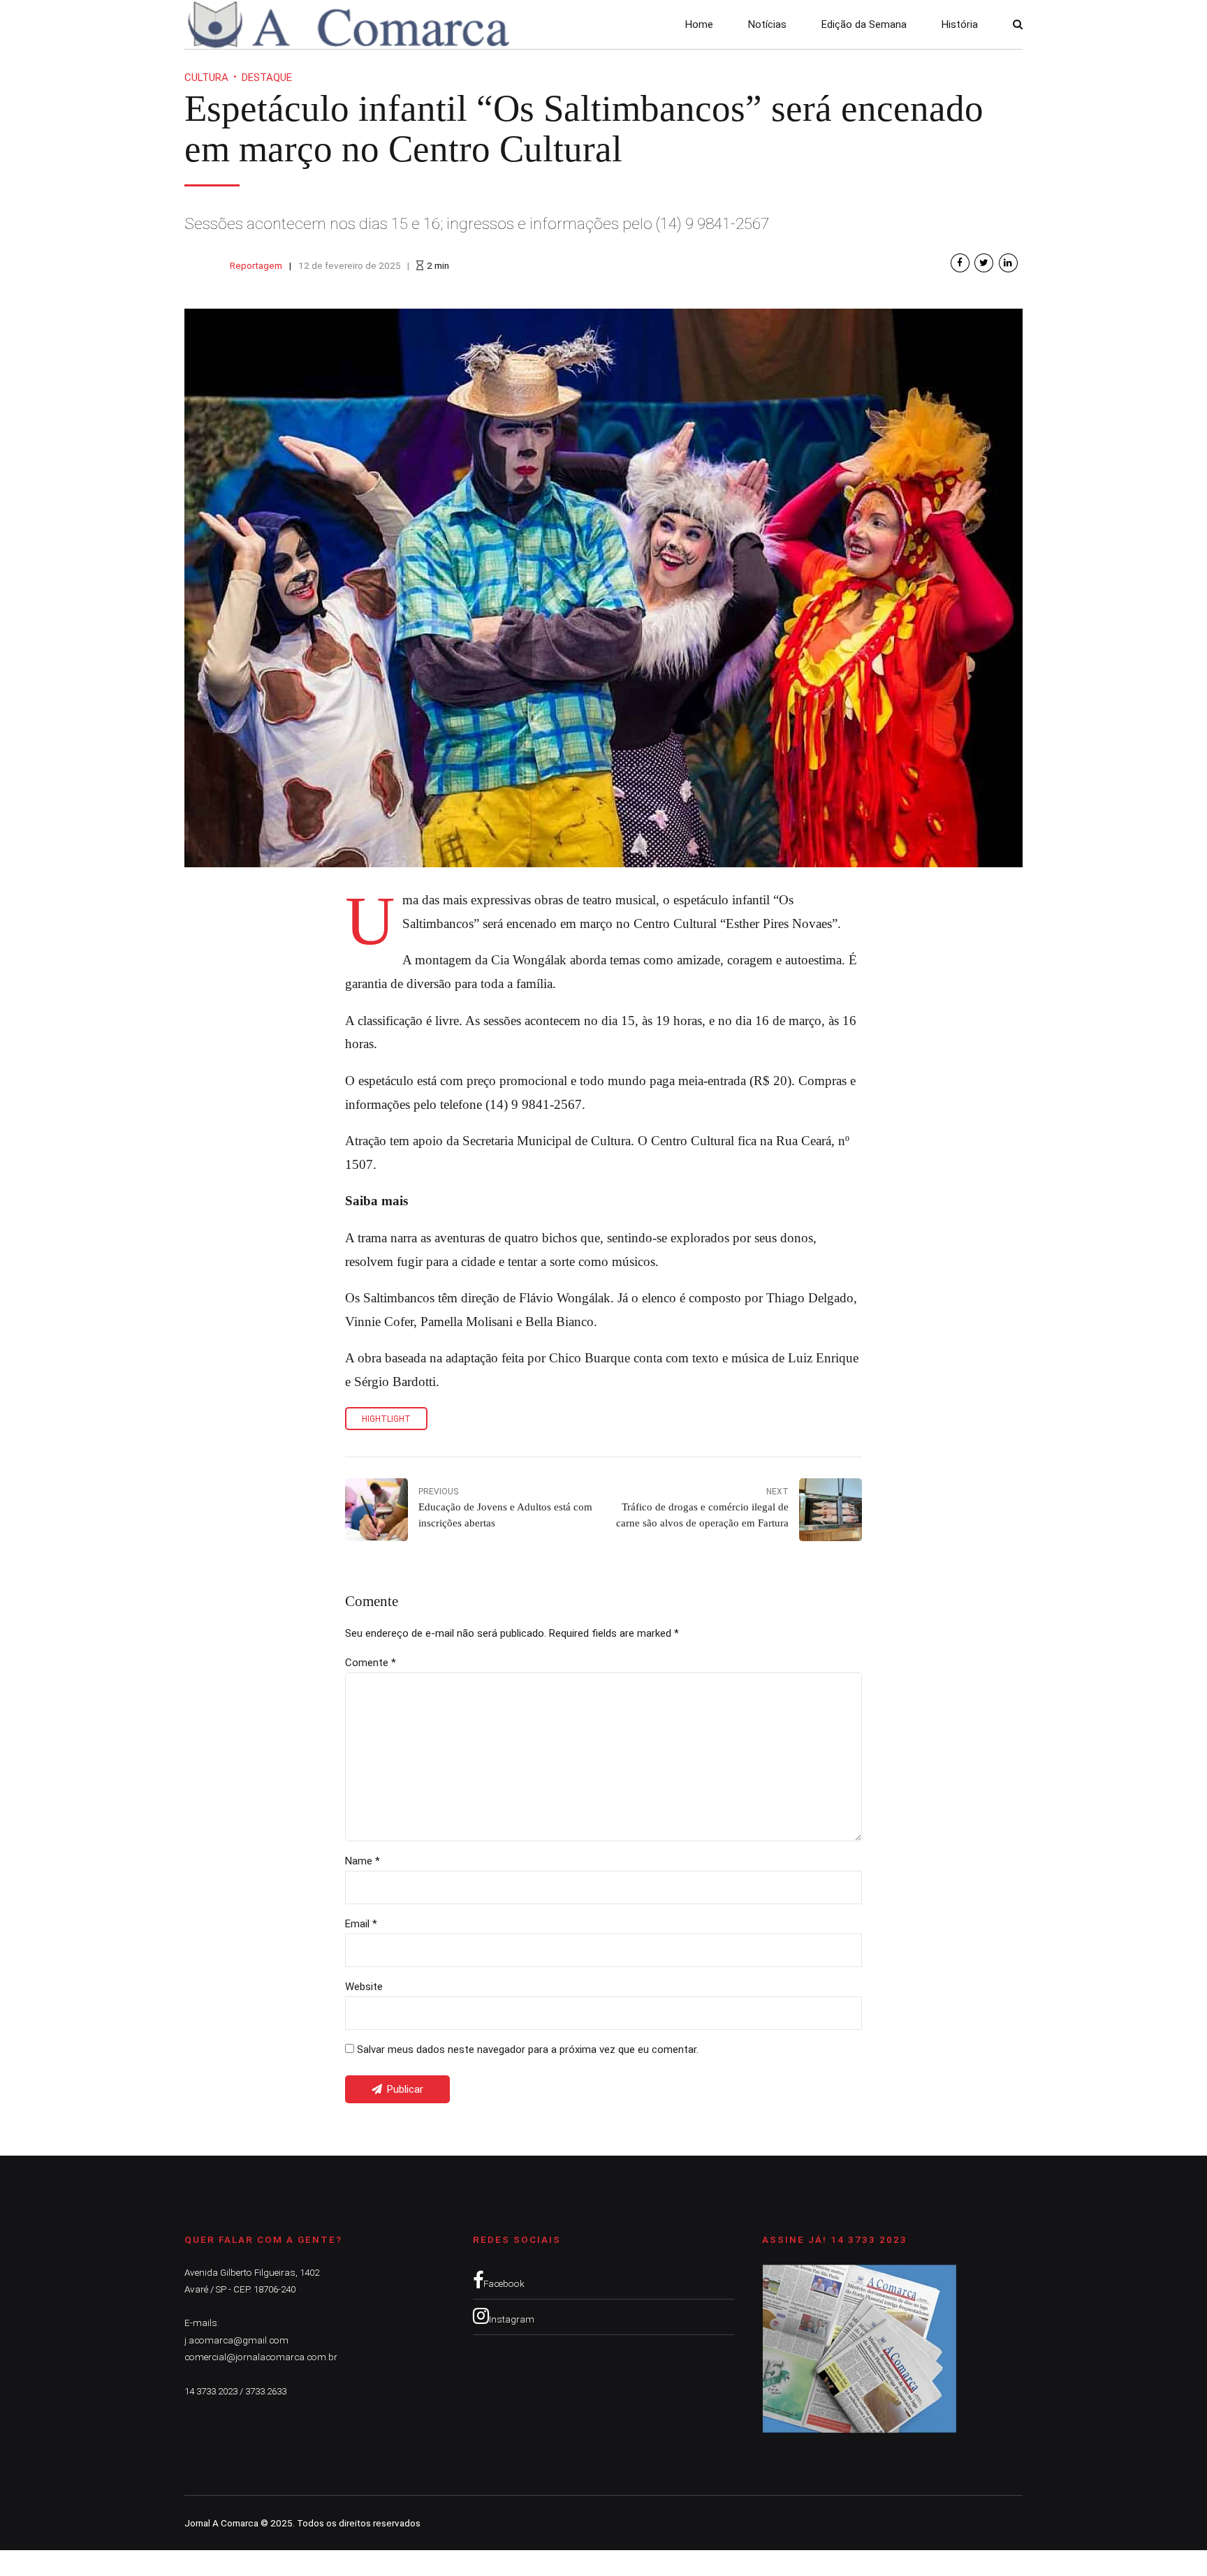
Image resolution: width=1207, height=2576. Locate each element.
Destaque (267, 78)
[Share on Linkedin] (1008, 263)
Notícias (767, 24)
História (960, 24)
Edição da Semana (864, 24)
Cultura (206, 78)
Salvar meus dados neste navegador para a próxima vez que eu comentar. (528, 2049)
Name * (363, 1861)
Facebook (504, 2283)
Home (699, 24)
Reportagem (256, 265)
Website (364, 1987)
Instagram (512, 2319)
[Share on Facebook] (960, 263)
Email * (361, 1924)
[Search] (1018, 24)
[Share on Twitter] (984, 263)
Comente (371, 1663)
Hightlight (386, 1419)
